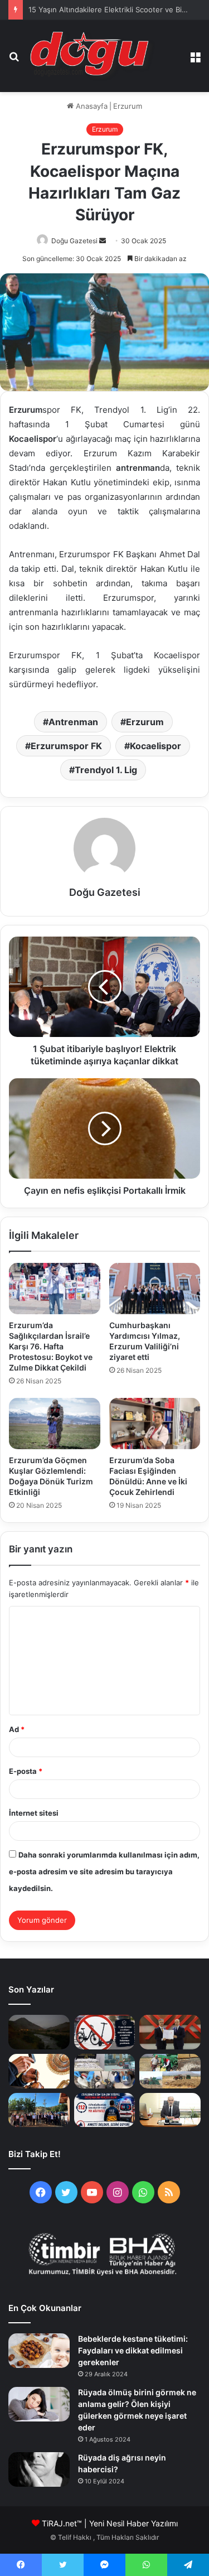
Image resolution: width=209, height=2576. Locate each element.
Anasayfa (91, 106)
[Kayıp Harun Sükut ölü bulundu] (39, 2032)
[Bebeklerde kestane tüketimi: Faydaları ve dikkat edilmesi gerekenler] (39, 2351)
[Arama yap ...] (14, 61)
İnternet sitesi (34, 1813)
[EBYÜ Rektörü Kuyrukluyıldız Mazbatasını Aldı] (170, 2032)
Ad (17, 1729)
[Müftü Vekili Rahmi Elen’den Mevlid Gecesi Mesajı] (170, 2110)
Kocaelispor (155, 746)
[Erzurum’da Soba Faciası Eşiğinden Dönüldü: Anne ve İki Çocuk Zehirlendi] (155, 1424)
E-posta (26, 1771)
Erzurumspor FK (66, 746)
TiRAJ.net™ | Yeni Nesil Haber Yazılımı (110, 2523)
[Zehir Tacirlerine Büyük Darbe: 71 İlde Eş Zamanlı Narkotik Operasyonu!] (105, 2071)
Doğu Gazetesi (74, 241)
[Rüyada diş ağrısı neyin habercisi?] (39, 2469)
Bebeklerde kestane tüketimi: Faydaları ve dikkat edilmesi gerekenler (133, 2350)
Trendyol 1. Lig (106, 770)
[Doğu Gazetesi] (93, 56)
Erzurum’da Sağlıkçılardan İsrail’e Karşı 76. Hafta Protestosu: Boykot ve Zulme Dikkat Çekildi (51, 1346)
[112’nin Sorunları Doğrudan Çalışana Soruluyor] (105, 2110)
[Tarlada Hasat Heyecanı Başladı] (170, 2071)
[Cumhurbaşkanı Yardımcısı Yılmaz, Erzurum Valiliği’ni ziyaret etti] (155, 1289)
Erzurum (128, 106)
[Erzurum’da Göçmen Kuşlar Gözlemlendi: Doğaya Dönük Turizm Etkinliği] (55, 1424)
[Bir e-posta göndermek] (103, 241)
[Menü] (195, 61)
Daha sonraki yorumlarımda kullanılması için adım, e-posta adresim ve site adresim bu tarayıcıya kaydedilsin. (104, 1871)
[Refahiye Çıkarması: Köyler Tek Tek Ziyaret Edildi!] (39, 2110)
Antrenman (73, 722)
